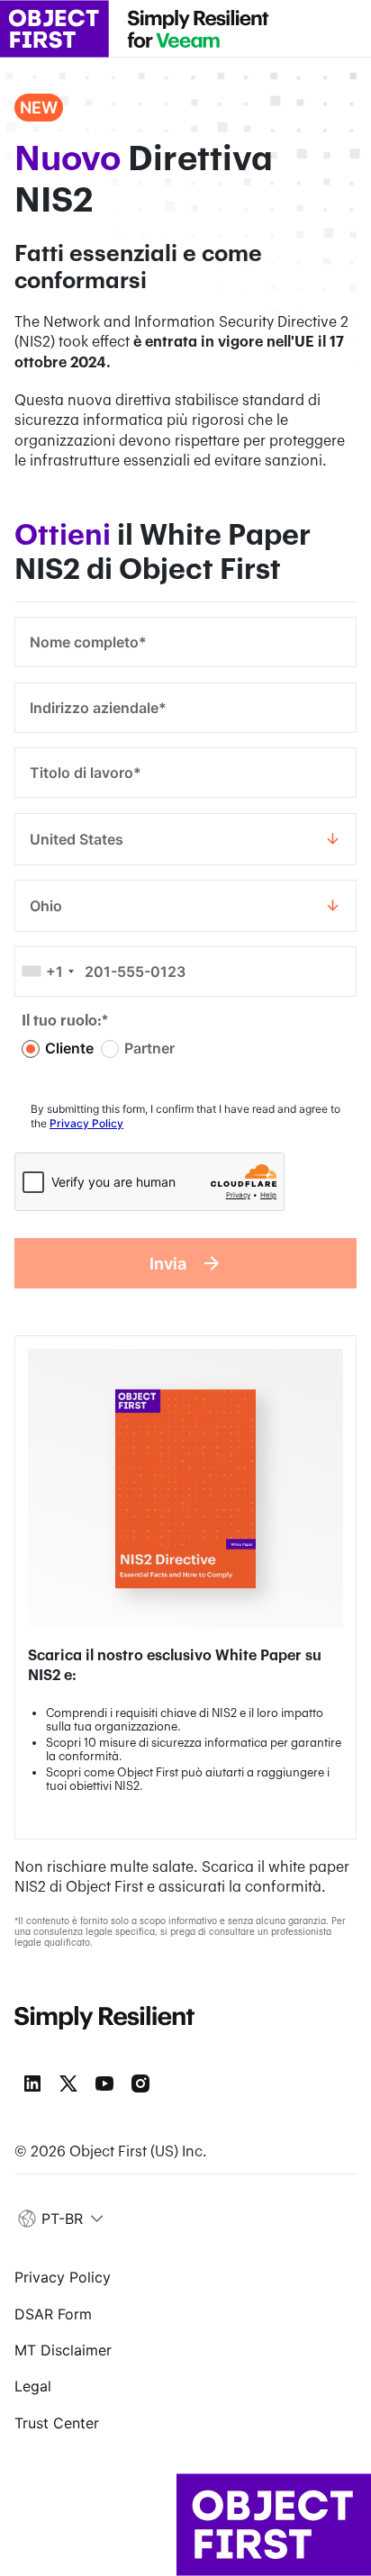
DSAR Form (53, 2314)
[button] (62, 2219)
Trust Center (57, 2423)
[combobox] (185, 839)
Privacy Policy (86, 1123)
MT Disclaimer (63, 2350)
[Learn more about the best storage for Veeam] (198, 29)
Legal (33, 2386)
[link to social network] (32, 2083)
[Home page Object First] (54, 29)
